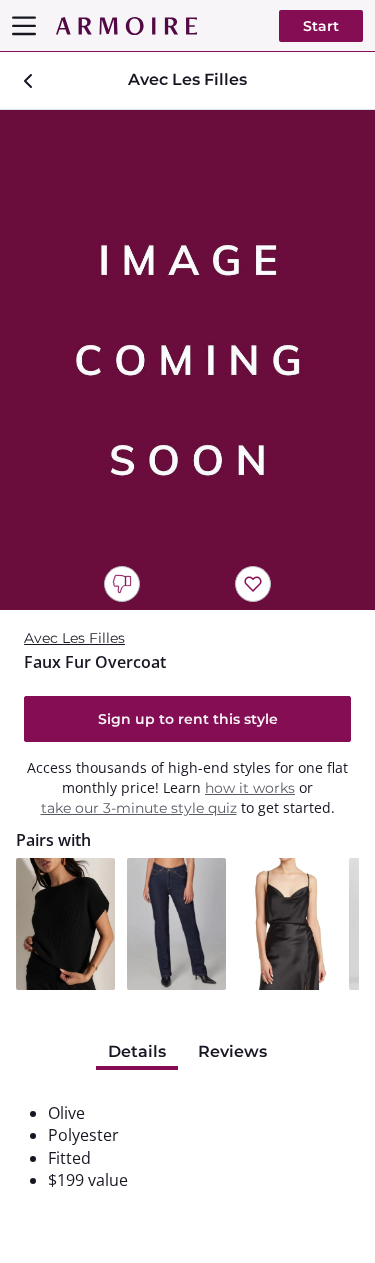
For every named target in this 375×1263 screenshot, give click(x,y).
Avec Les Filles (74, 638)
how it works (250, 788)
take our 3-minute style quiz (139, 808)
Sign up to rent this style (188, 719)
